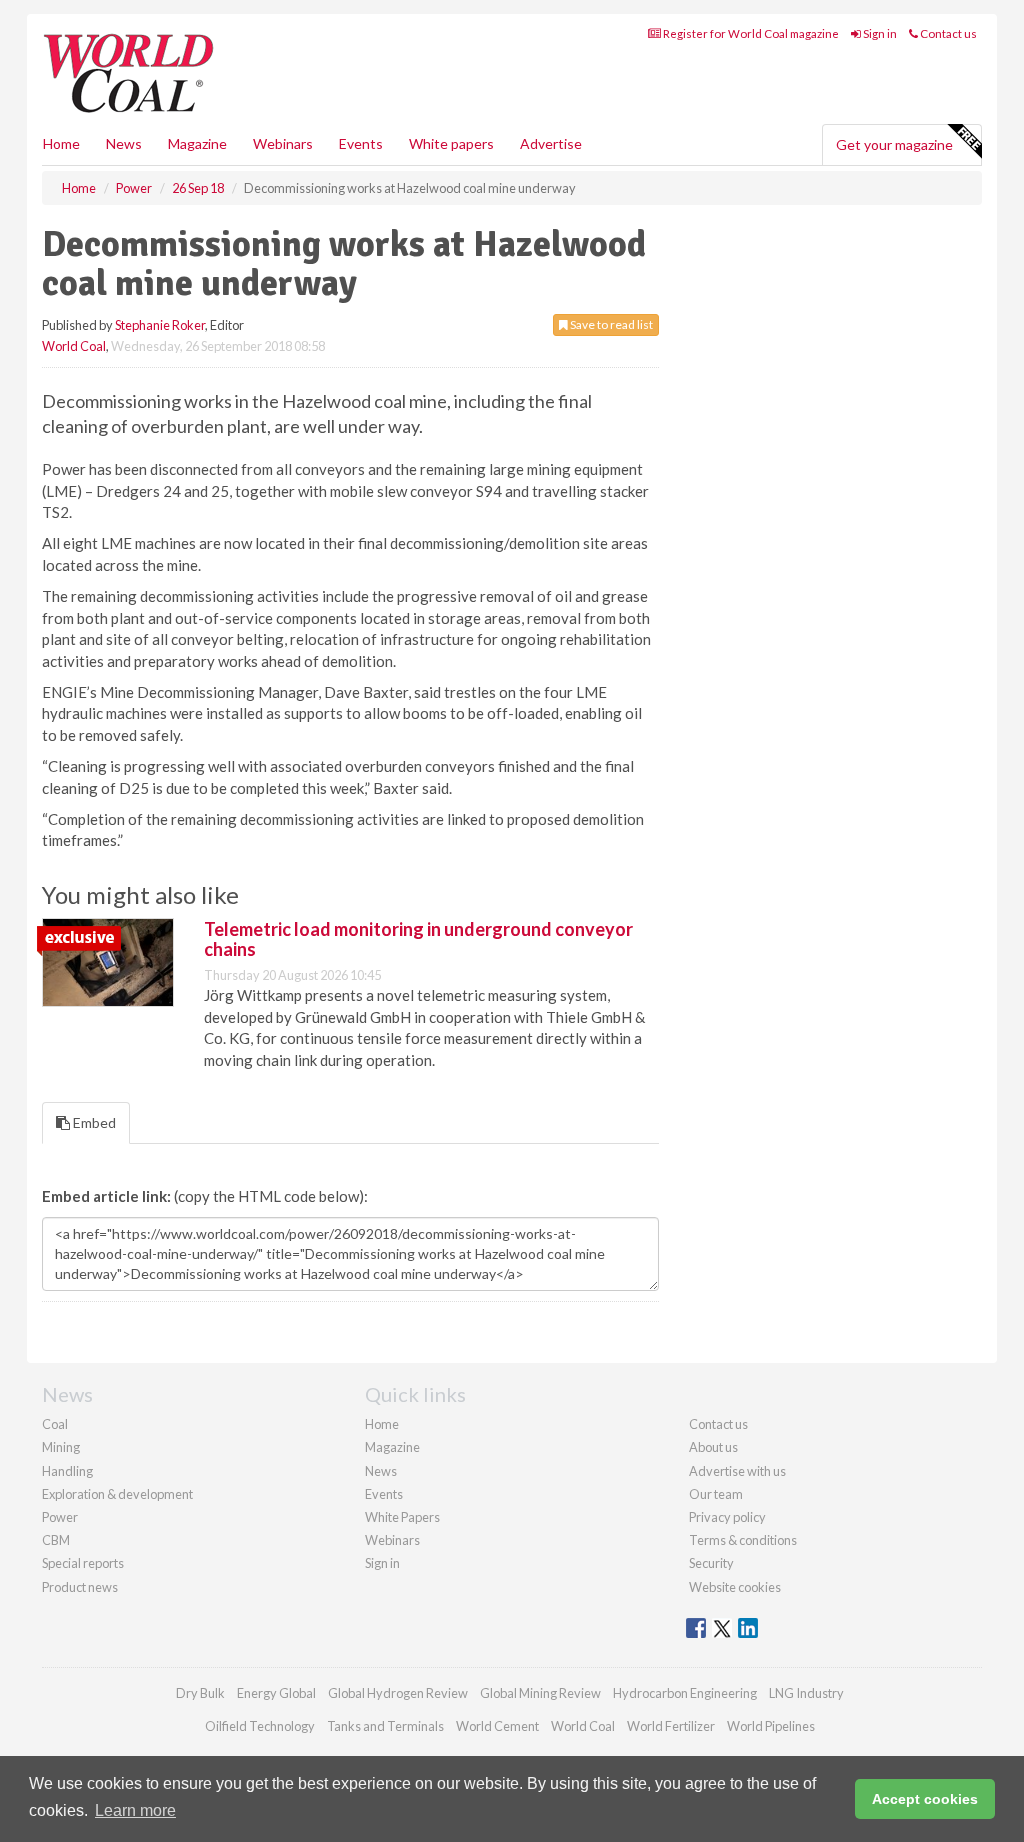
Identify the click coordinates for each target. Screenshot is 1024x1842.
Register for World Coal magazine (750, 33)
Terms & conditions (743, 1540)
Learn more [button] (135, 1810)
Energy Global (276, 1693)
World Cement (497, 1726)
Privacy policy (727, 1517)
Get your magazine (894, 144)
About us (713, 1447)
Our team (716, 1494)
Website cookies (735, 1587)
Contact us (947, 33)
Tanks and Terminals (385, 1726)
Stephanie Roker (160, 325)
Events (361, 143)
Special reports (83, 1563)
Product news (80, 1587)
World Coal (74, 346)
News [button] (124, 143)
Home (61, 143)
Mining (61, 1447)
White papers (451, 143)
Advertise (551, 143)
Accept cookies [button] (925, 1799)
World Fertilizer (671, 1726)
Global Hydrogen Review (398, 1693)
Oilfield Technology (260, 1726)
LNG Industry (806, 1693)
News (381, 1471)
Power (60, 1517)
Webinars (283, 143)
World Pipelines (771, 1726)
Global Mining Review (540, 1693)
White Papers (402, 1517)
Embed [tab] (93, 1122)
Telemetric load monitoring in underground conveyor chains (418, 939)
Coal (55, 1424)
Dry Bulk (200, 1693)
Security (711, 1563)
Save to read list (610, 324)
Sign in (879, 33)
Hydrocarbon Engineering (685, 1693)
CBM (56, 1540)
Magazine (197, 143)
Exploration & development (117, 1494)
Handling (67, 1471)
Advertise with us (737, 1471)
